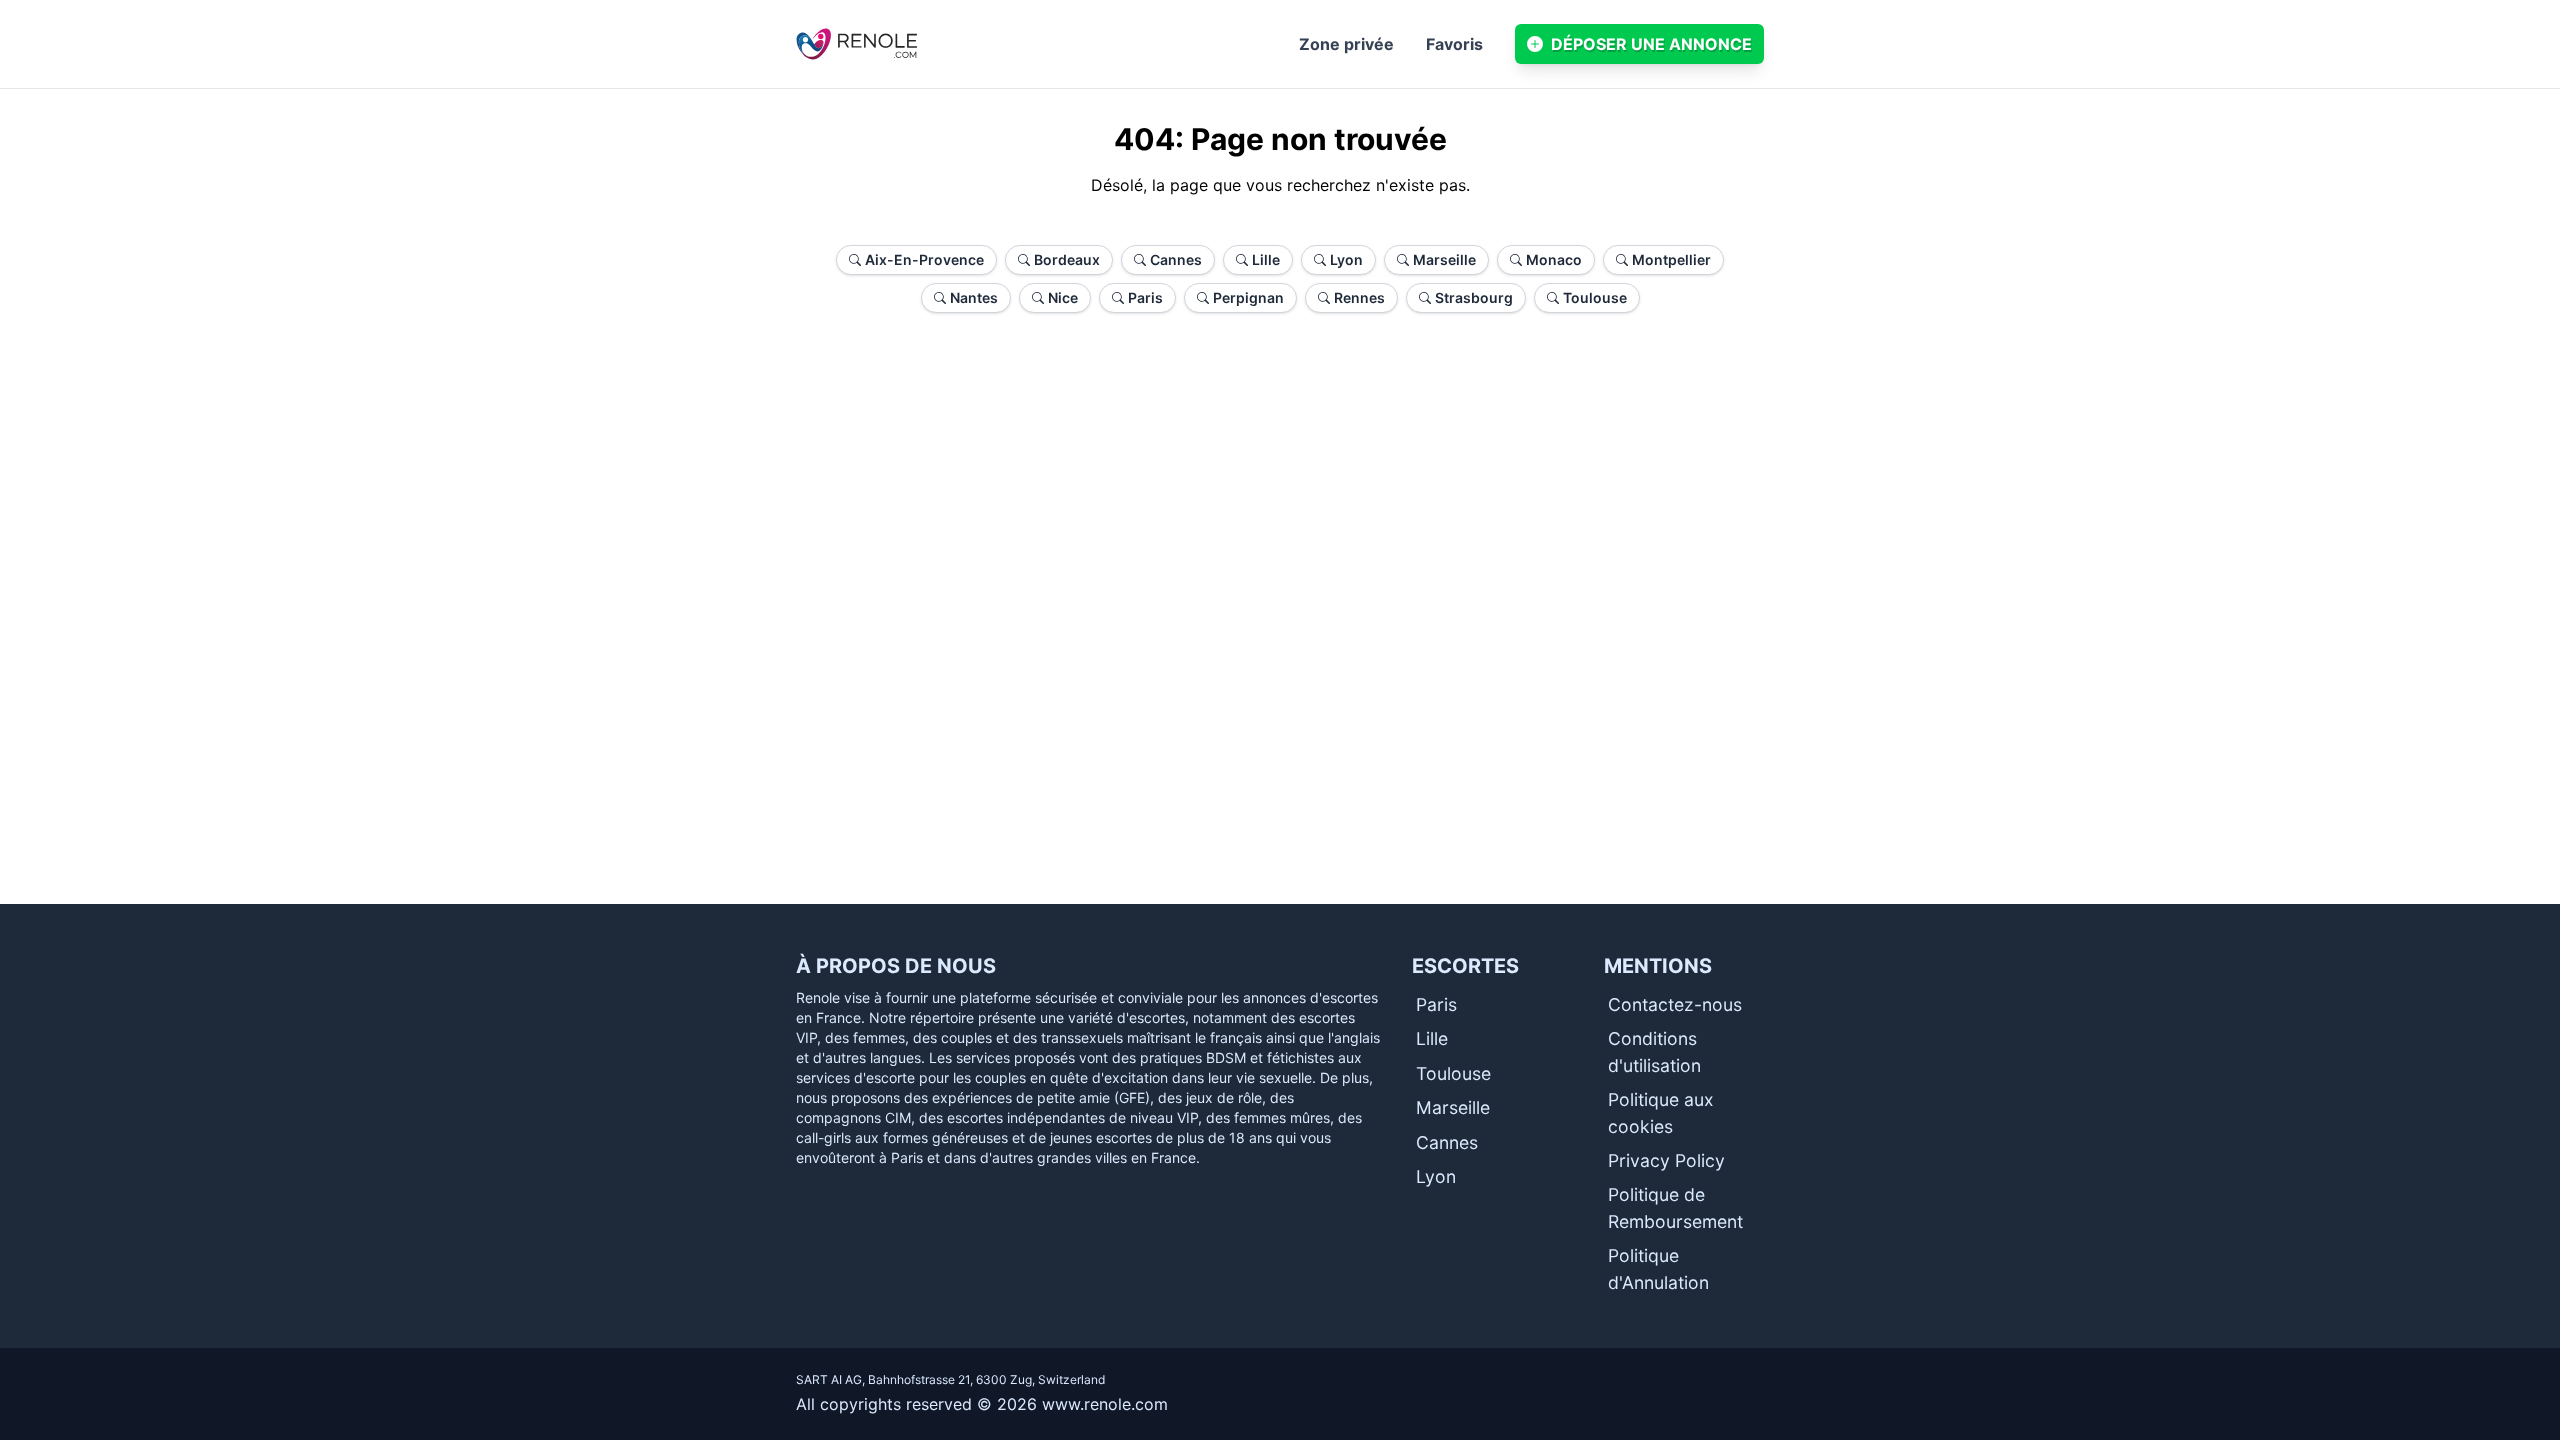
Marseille (1453, 1107)
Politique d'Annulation (1658, 1268)
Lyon (1436, 1176)
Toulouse (1453, 1073)
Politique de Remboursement (1675, 1207)
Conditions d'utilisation (1654, 1051)
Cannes (1447, 1142)
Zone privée (1346, 44)
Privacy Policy (1666, 1160)
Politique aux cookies (1661, 1112)
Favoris (1454, 44)
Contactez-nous (1675, 1004)
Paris (1436, 1004)
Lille (1432, 1038)
